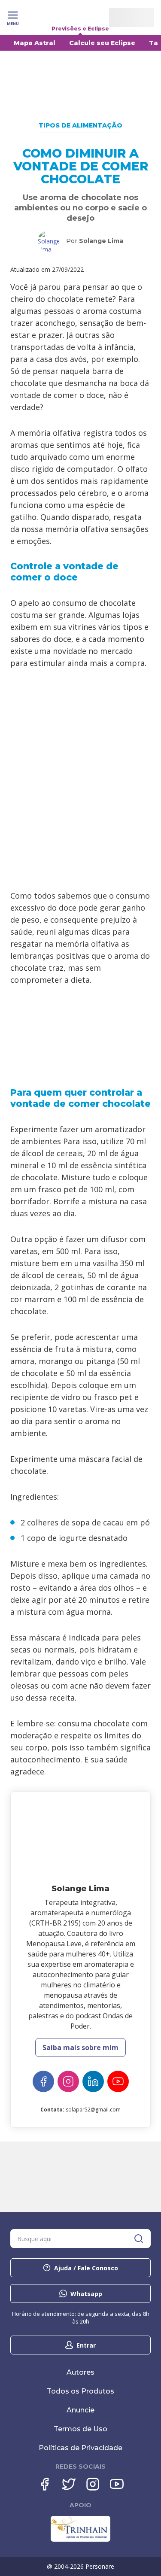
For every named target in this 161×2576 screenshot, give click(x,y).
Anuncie (80, 2410)
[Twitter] (69, 2484)
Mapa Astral (35, 43)
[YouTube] (118, 2081)
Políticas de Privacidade (80, 2448)
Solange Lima (101, 241)
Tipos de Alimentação (80, 125)
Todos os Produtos (80, 2391)
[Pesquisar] (139, 2239)
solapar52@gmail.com (93, 2110)
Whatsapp (86, 2294)
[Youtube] (117, 2484)
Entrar (86, 2345)
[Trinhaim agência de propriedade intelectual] (80, 2540)
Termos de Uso (80, 2429)
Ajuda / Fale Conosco (86, 2268)
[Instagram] (68, 2081)
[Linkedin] (93, 2081)
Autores (80, 2372)
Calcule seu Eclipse (102, 43)
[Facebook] (43, 2081)
